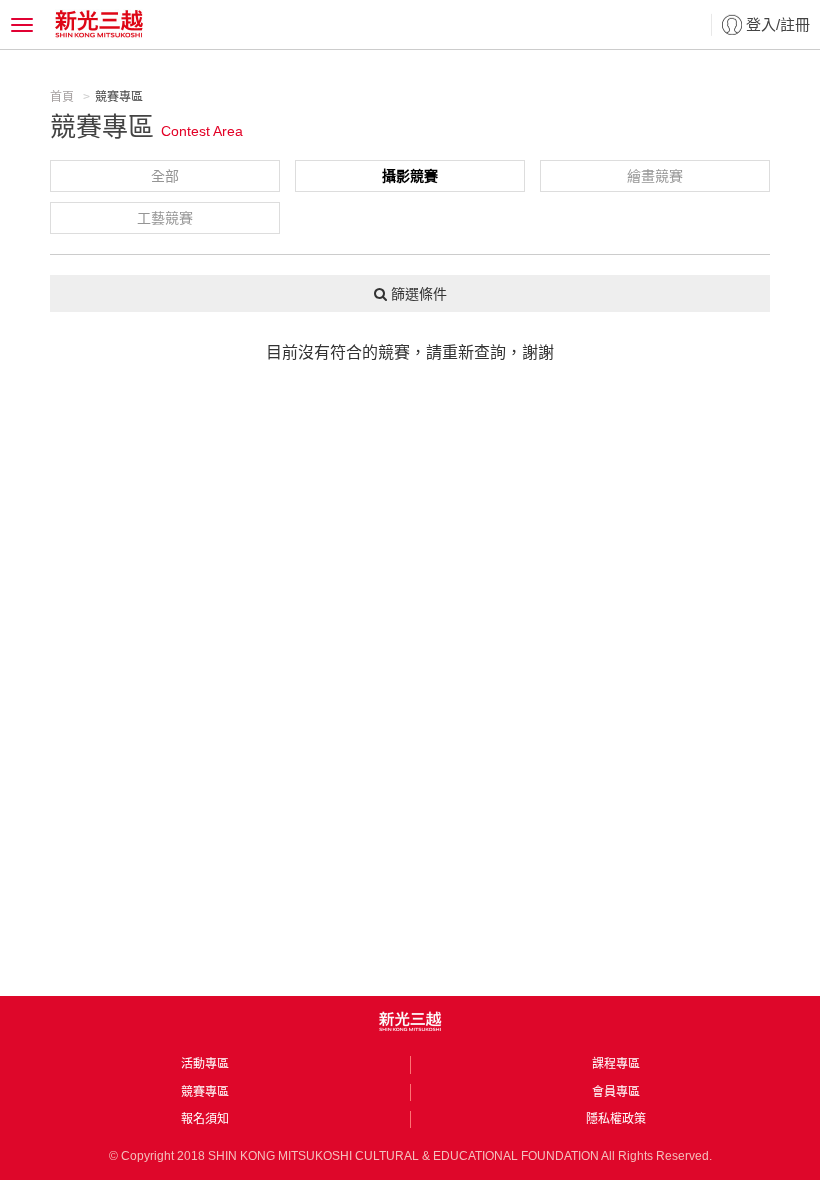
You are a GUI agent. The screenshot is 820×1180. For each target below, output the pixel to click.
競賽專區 (205, 1092)
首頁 (62, 97)
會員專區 (616, 1092)
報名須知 (205, 1119)
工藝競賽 (165, 218)
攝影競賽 (410, 176)
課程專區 (616, 1064)
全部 (165, 176)
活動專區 (205, 1064)
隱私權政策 (616, 1119)
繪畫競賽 (655, 176)
